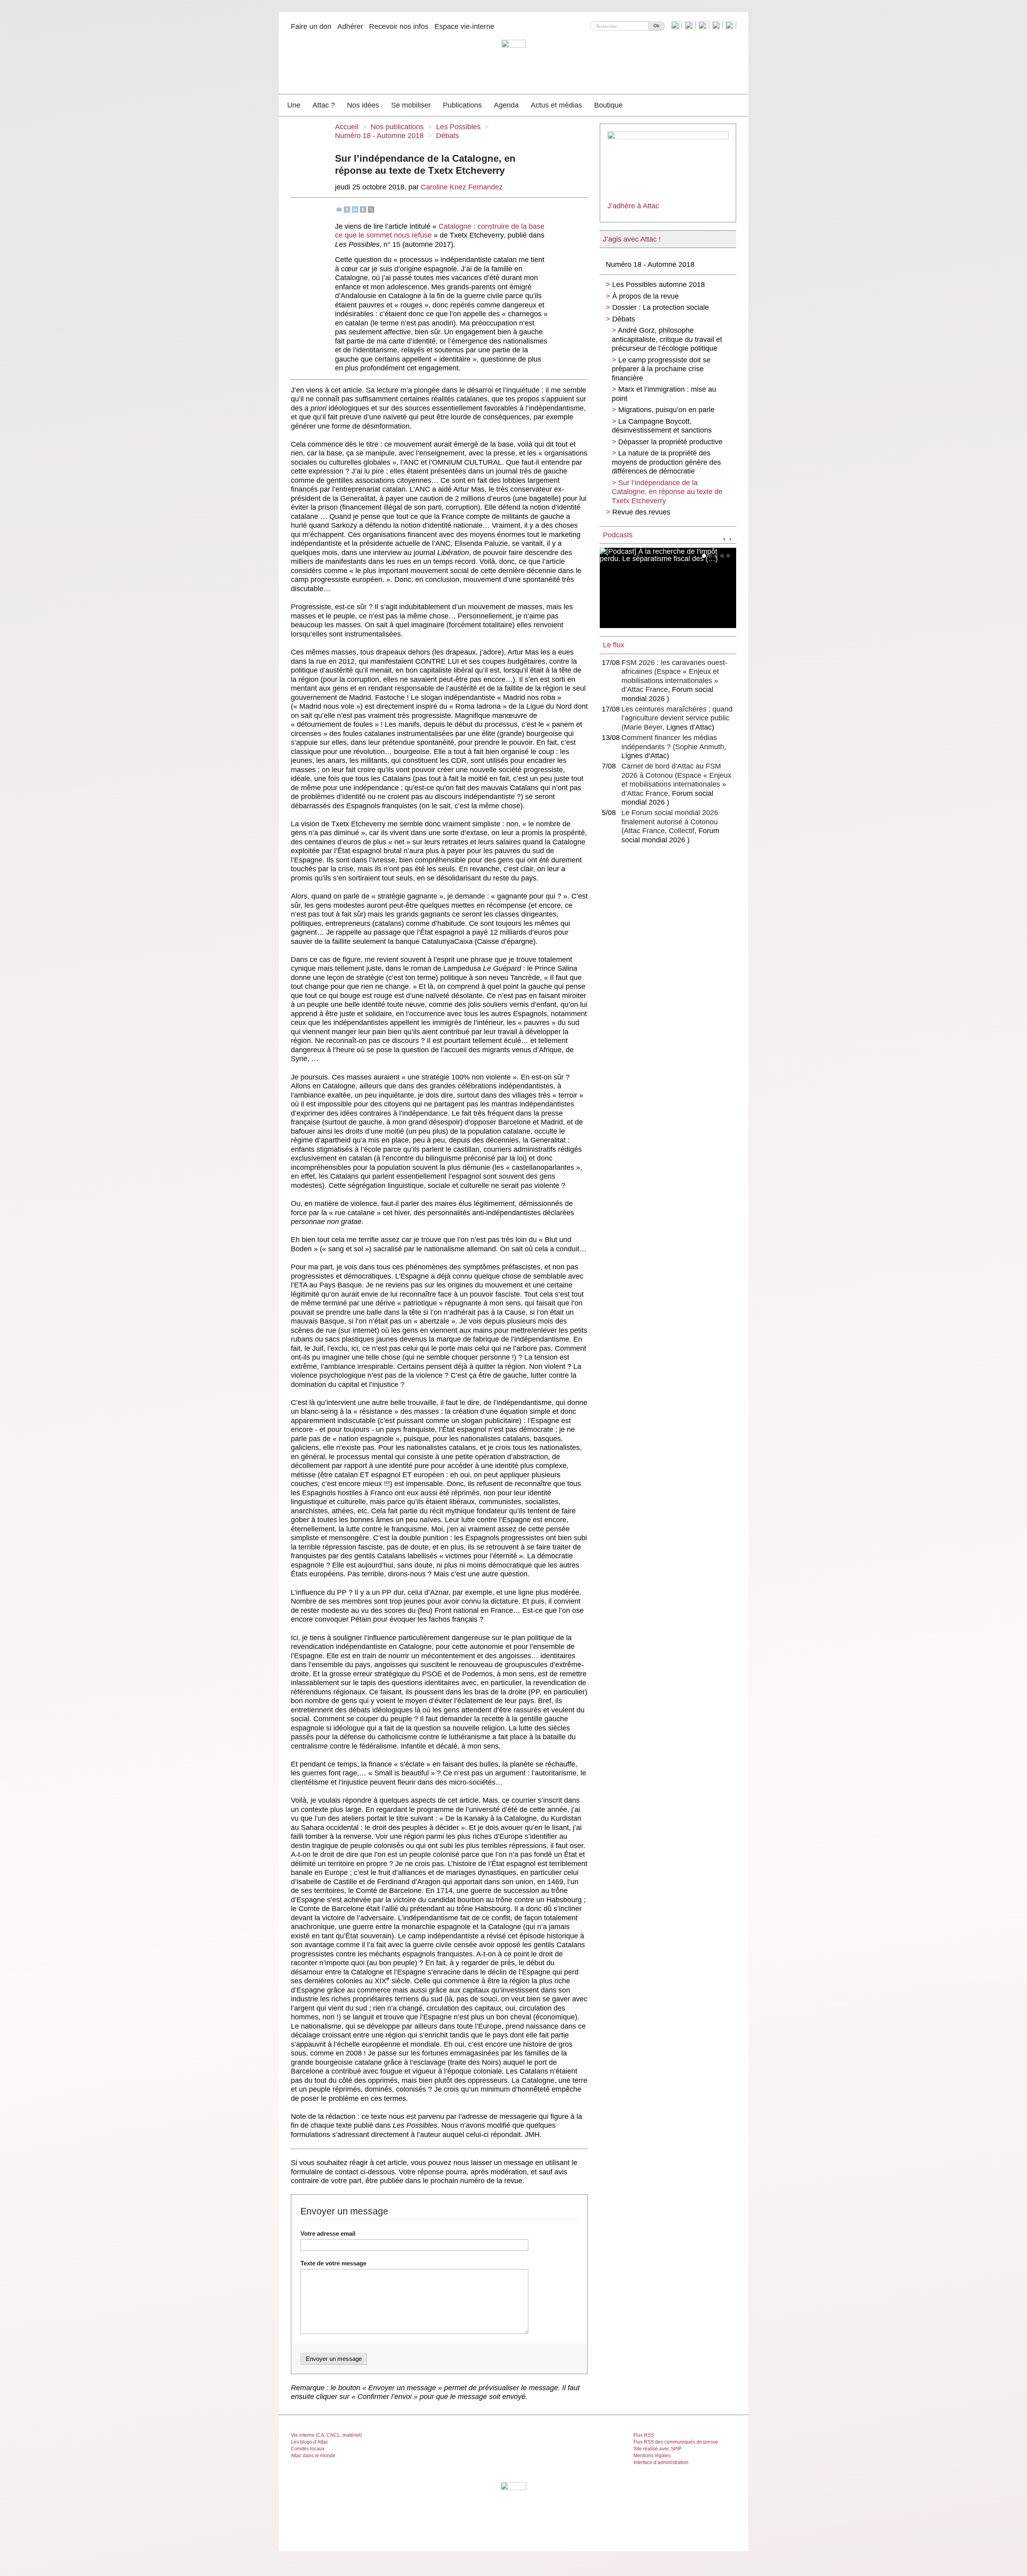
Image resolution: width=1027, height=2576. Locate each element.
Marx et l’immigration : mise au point (664, 394)
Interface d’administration (661, 2462)
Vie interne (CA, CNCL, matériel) (326, 2435)
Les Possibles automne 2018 (659, 285)
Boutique (608, 105)
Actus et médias (556, 105)
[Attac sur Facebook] (690, 25)
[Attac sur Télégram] (730, 25)
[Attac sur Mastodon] (717, 25)
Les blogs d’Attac (310, 2442)
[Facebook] (347, 209)
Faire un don (311, 26)
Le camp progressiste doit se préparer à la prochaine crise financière (661, 369)
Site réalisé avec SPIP (658, 2449)
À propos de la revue (645, 296)
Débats (448, 136)
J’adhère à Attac (633, 206)
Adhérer (350, 26)
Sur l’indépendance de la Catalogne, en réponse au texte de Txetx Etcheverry (667, 492)
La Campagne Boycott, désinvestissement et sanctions (662, 426)
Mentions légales (652, 2456)
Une (294, 105)
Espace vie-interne (464, 26)
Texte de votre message (333, 2263)
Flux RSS (644, 2435)
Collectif (682, 831)
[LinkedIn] (355, 209)
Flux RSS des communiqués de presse (676, 2442)
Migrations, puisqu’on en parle (666, 410)
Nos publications (397, 127)
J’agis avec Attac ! (632, 239)
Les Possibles (458, 127)
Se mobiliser (411, 105)
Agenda (506, 105)
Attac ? (324, 105)
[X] (371, 209)
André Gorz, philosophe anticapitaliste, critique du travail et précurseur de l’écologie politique (667, 339)
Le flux (614, 645)
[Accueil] (514, 62)
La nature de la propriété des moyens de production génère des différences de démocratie (666, 462)
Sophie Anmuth (700, 747)
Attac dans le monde (313, 2456)
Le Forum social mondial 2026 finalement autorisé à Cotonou (670, 822)
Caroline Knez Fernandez (462, 187)
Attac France (644, 831)
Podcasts (618, 535)
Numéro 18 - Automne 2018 (379, 136)
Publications (462, 105)
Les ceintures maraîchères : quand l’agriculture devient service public (677, 718)
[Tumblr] (363, 209)
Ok (657, 26)
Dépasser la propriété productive (670, 442)
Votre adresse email (328, 2233)
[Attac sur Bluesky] (676, 25)
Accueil (347, 127)
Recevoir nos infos (399, 26)
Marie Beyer (643, 727)
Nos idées (363, 105)
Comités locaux (308, 2449)
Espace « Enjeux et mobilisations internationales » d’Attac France (670, 680)
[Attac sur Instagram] (703, 25)
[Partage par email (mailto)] (339, 209)
